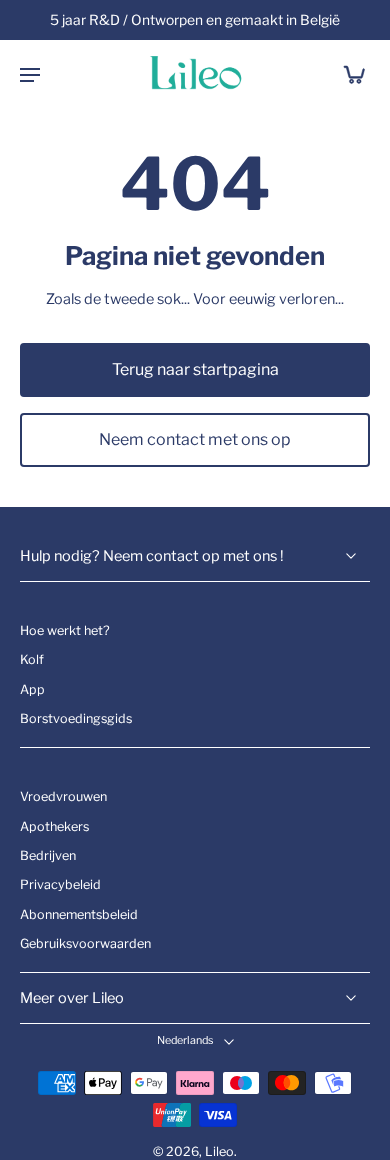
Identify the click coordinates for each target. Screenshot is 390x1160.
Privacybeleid (60, 884)
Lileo (219, 1151)
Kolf (32, 659)
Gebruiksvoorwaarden (85, 943)
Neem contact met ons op (195, 439)
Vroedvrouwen (63, 796)
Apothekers (54, 825)
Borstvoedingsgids (76, 718)
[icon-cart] (348, 74)
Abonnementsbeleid (79, 913)
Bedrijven (48, 855)
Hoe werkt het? (65, 630)
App (32, 688)
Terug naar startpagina (195, 369)
